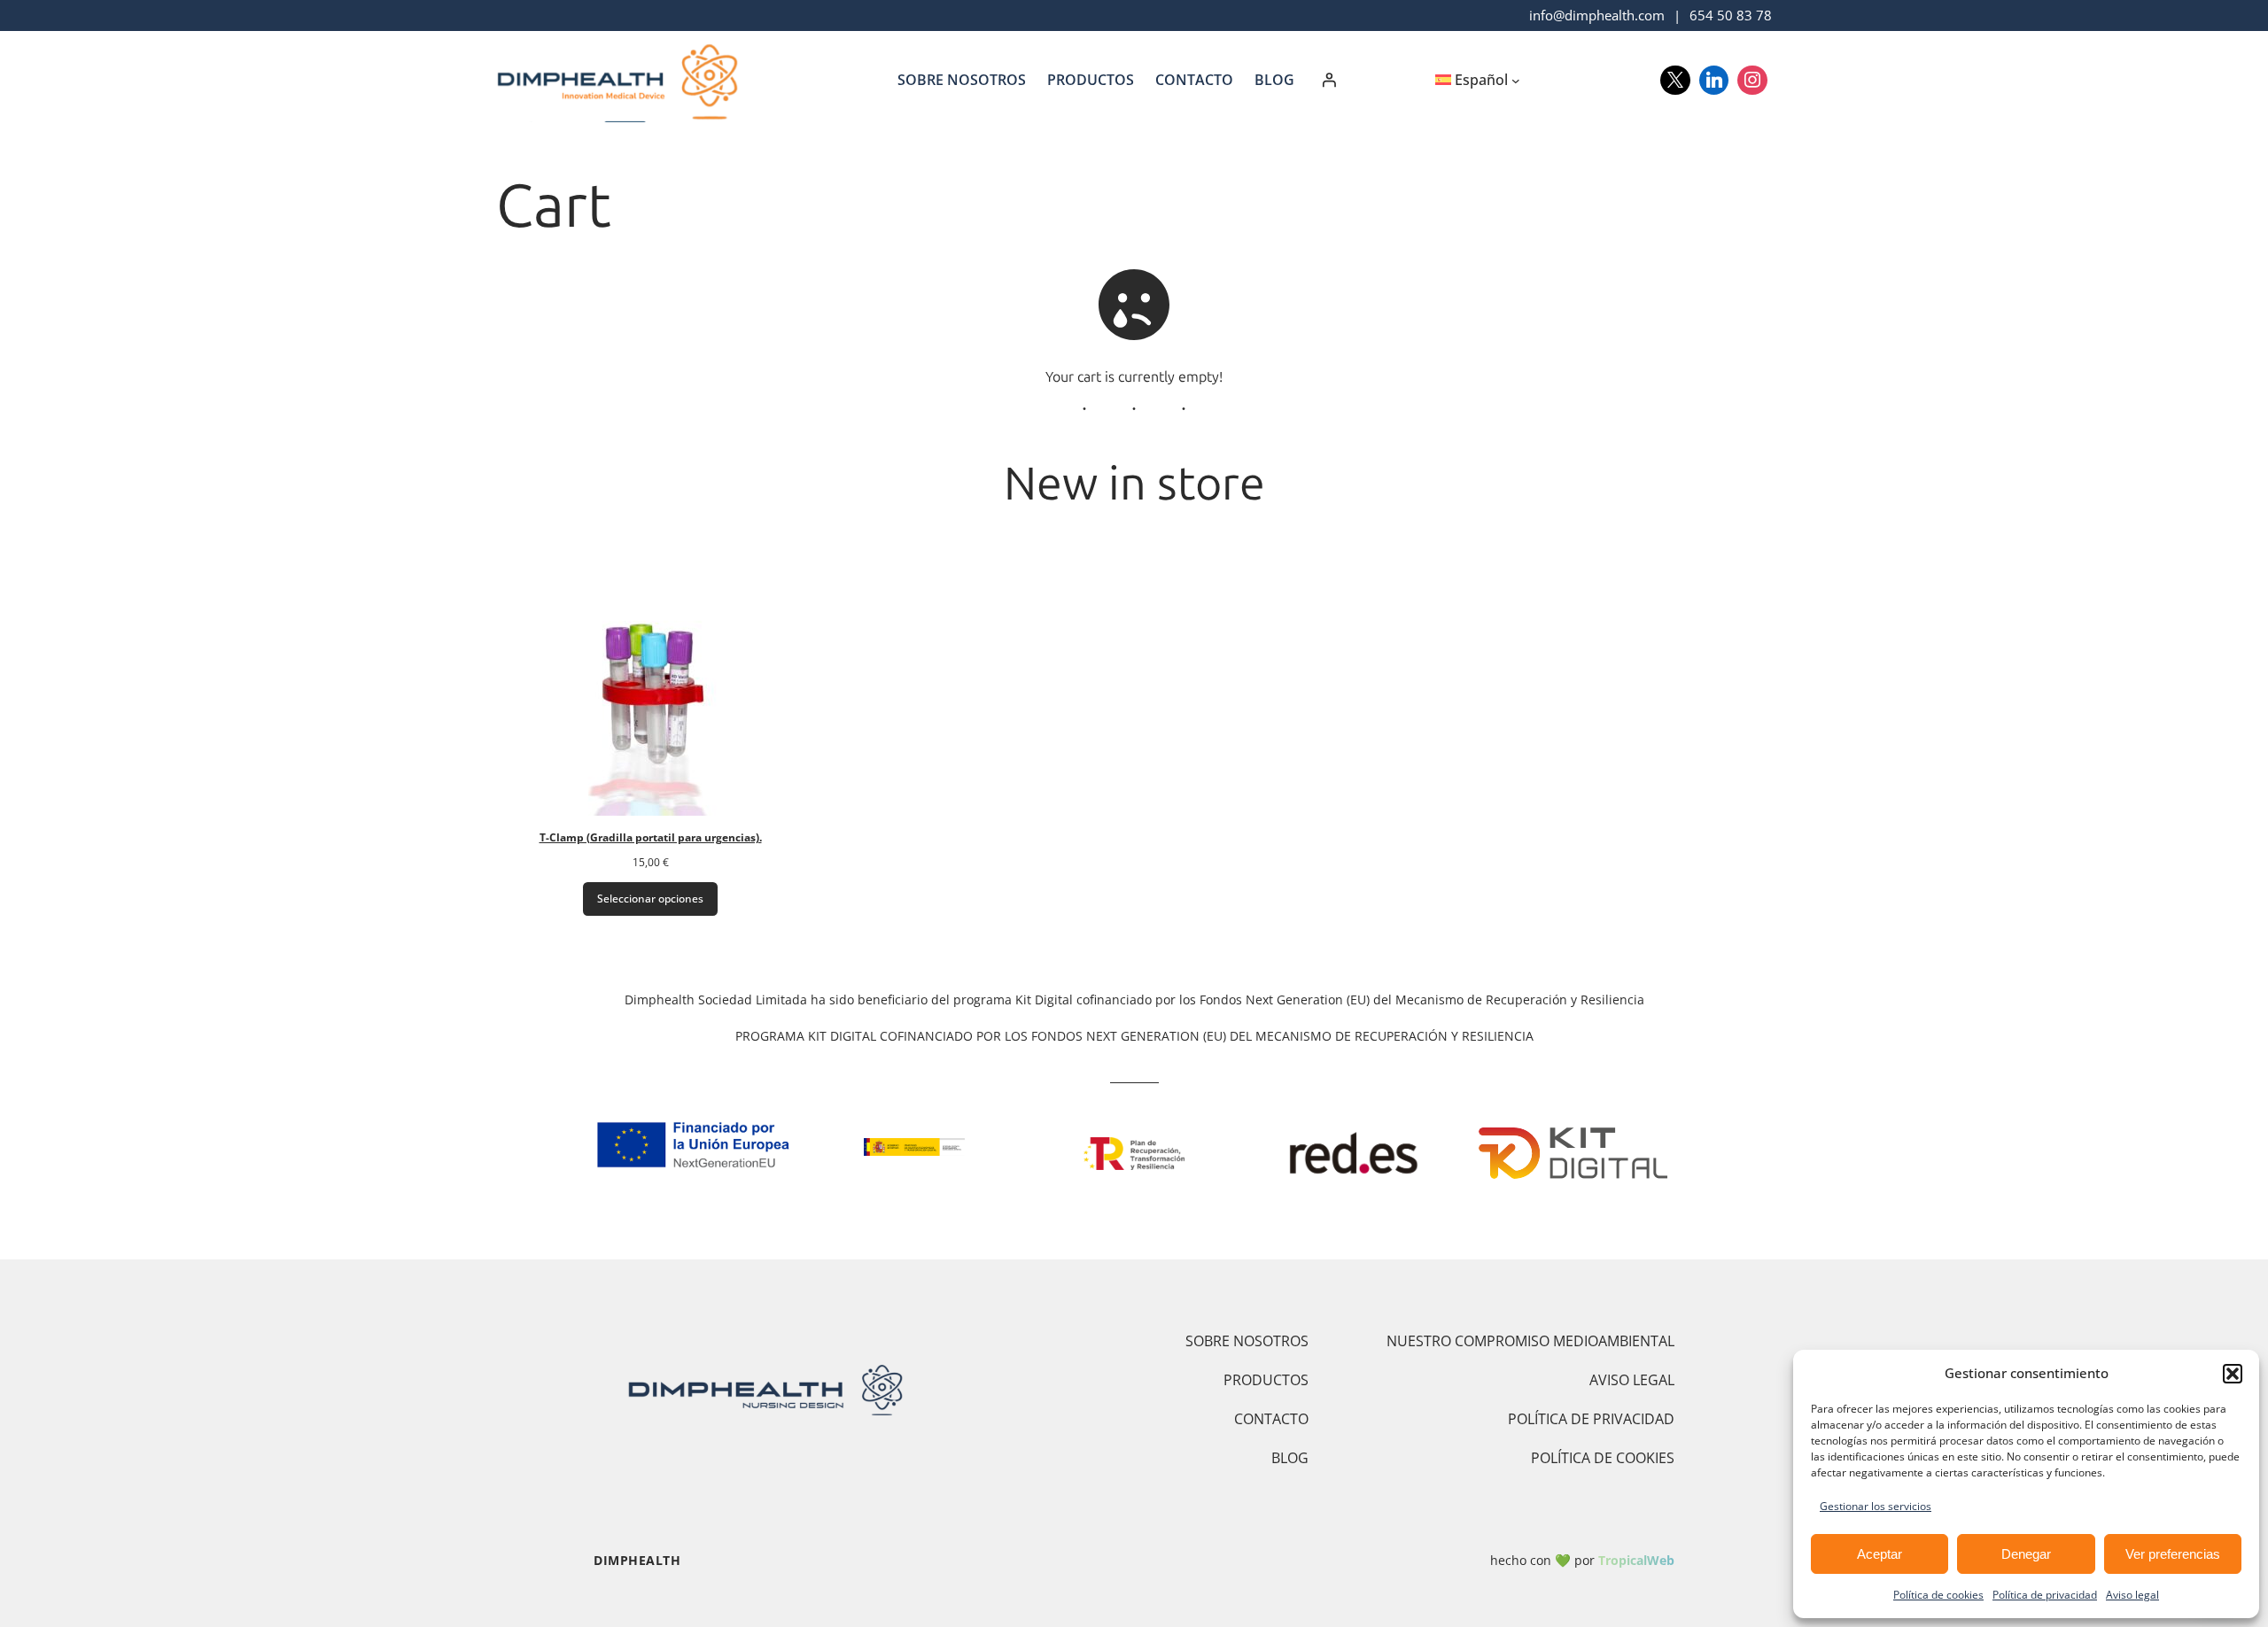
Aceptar (1880, 1554)
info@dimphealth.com (1597, 15)
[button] (2233, 1374)
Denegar (2026, 1554)
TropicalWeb (1636, 1560)
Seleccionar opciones (650, 899)
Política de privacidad (2045, 1595)
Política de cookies (1938, 1595)
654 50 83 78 (1731, 15)
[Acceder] (1329, 80)
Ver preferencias (2173, 1554)
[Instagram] (1752, 81)
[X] (1675, 81)
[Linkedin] (1714, 81)
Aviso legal (2132, 1595)
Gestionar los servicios (1876, 1506)
